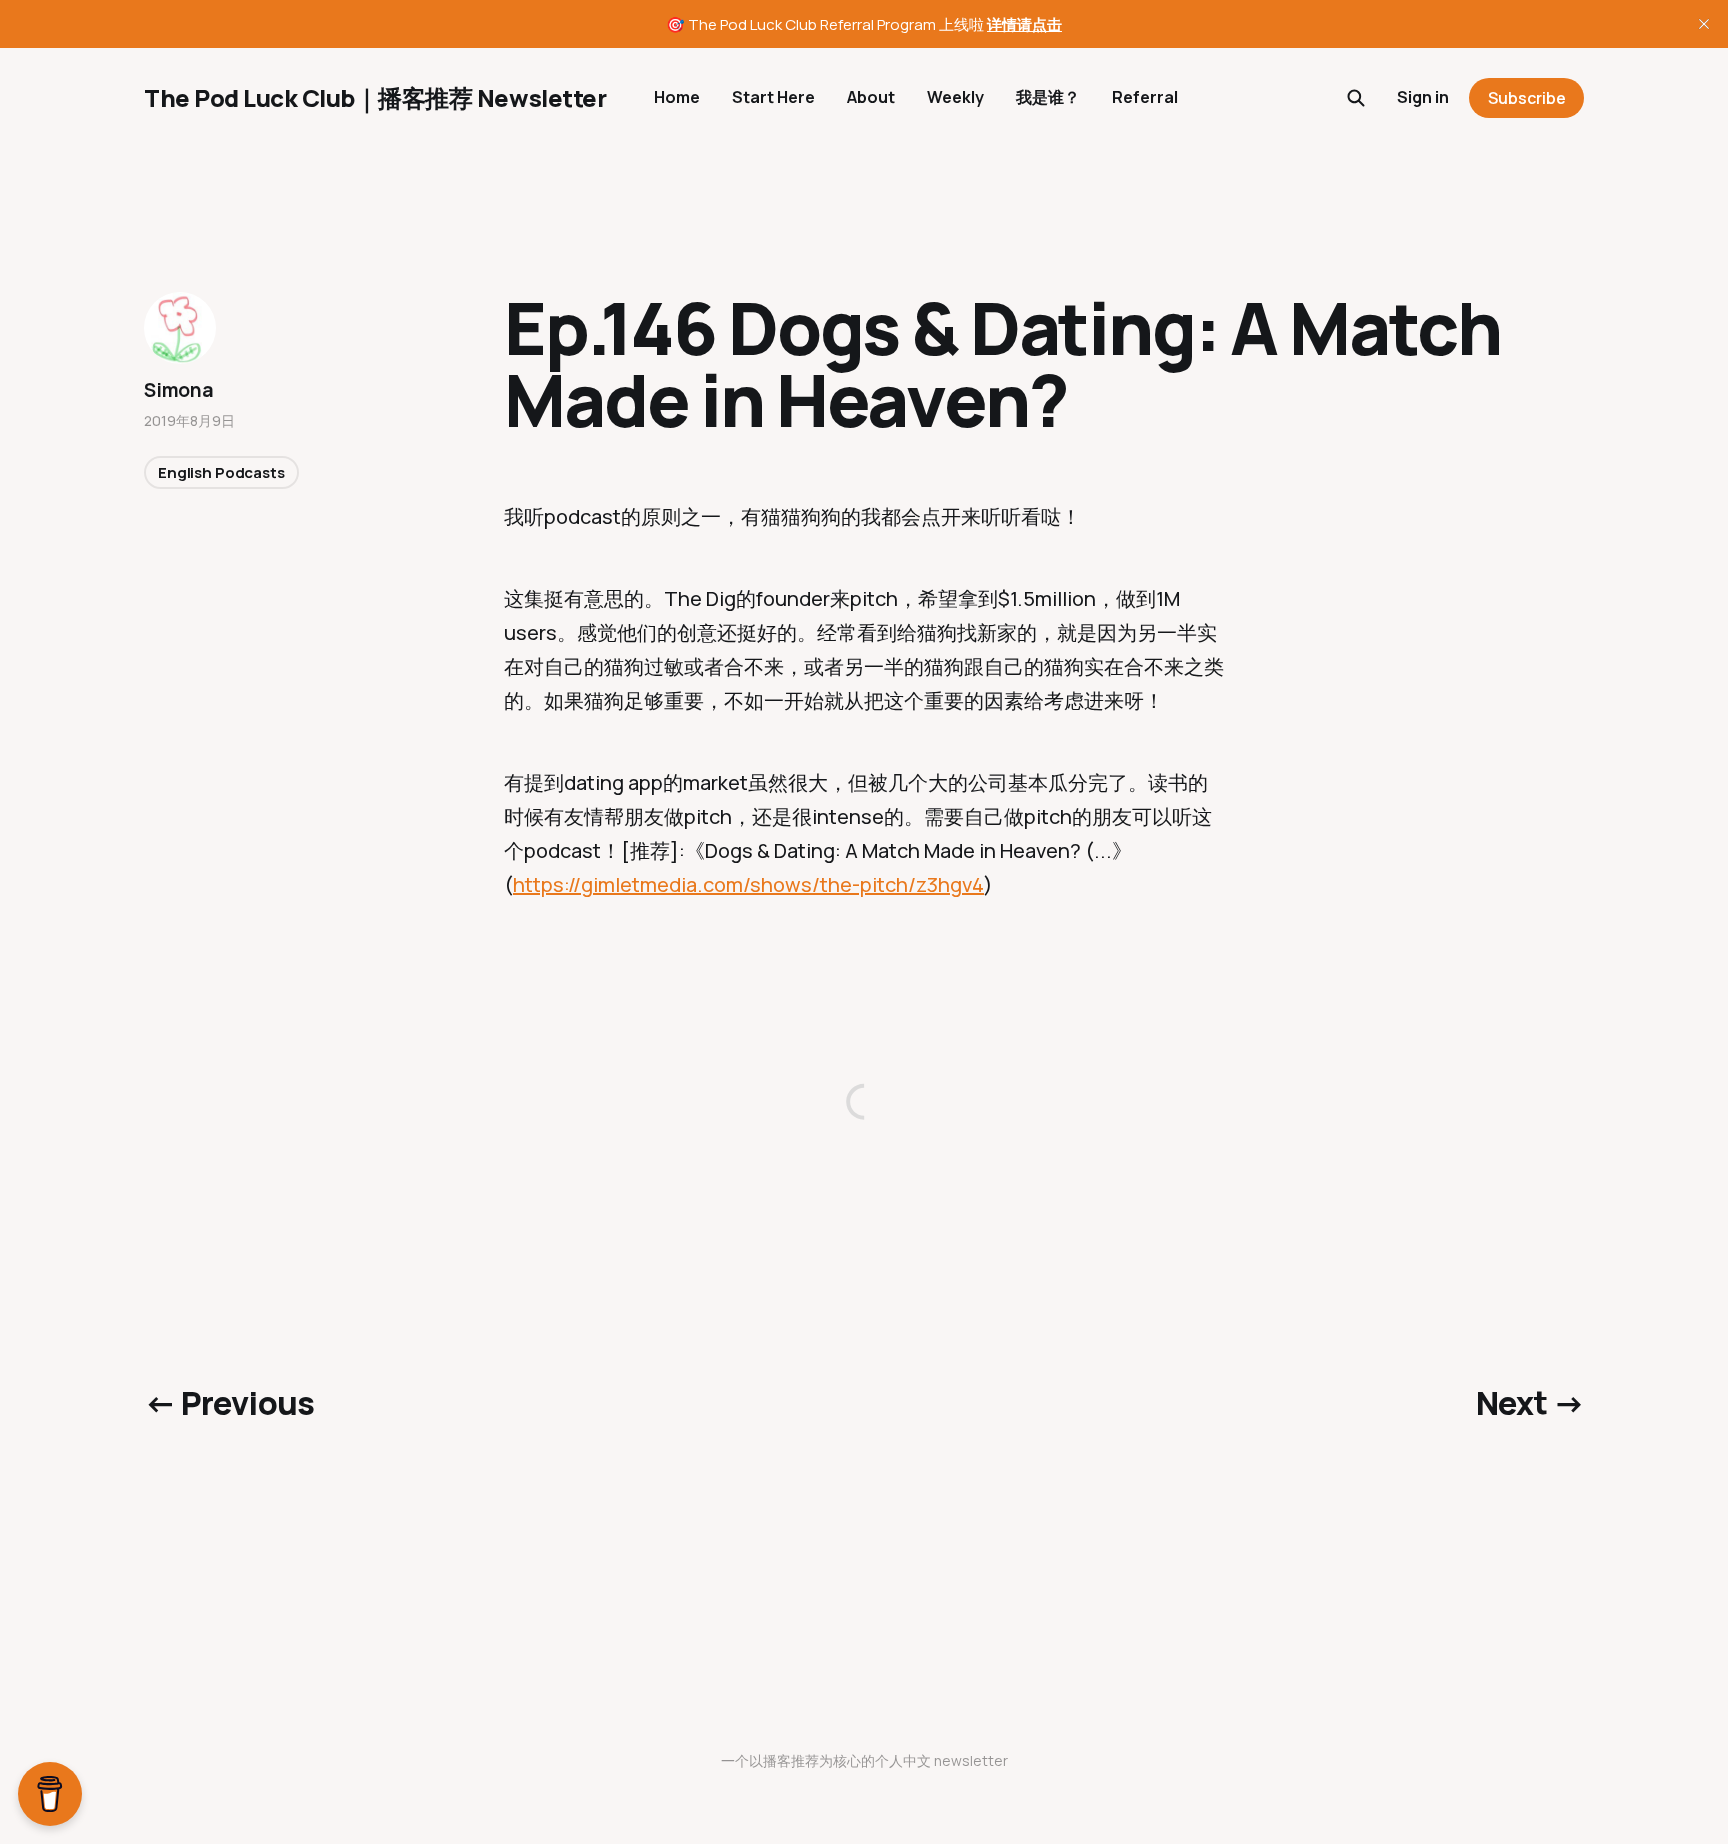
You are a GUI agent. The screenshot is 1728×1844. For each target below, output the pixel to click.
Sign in (1423, 97)
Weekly (955, 97)
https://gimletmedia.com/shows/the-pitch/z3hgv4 (748, 884)
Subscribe (1527, 98)
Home (677, 97)
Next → (1530, 1403)
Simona (179, 390)
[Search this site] (1356, 98)
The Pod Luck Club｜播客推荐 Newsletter (375, 98)
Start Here (773, 97)
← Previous (229, 1403)
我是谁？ (1048, 97)
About (871, 97)
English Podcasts (221, 472)
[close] (1704, 24)
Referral (1145, 97)
